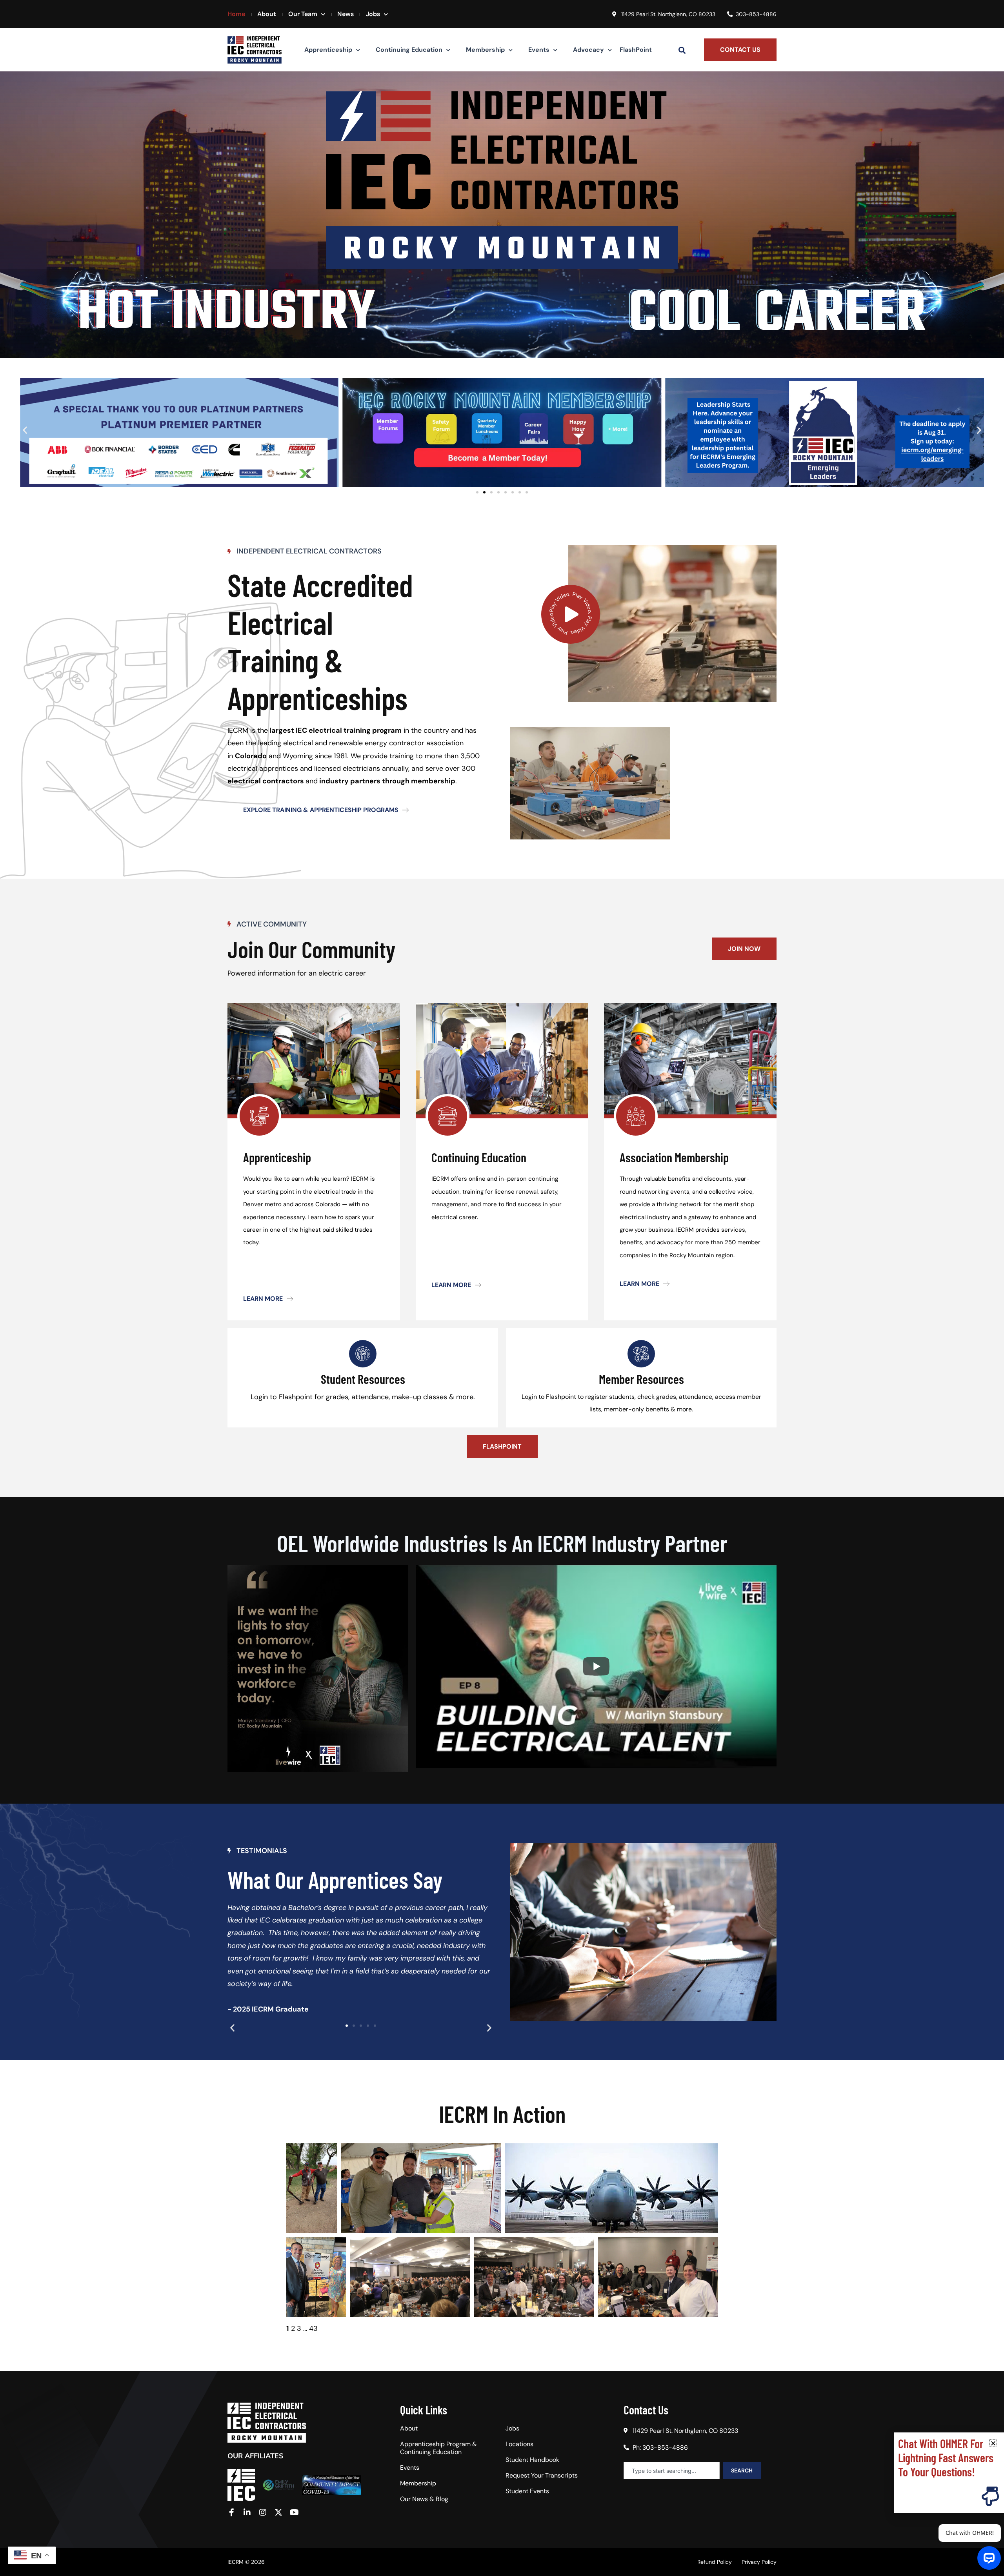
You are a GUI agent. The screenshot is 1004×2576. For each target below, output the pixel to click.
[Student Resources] (363, 1354)
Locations (519, 2444)
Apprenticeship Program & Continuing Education (438, 2448)
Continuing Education (409, 50)
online (477, 1179)
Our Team (303, 14)
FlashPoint (636, 50)
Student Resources (363, 1379)
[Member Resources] (641, 1354)
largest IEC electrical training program (335, 730)
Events (539, 50)
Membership (485, 50)
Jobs (373, 14)
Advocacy (588, 50)
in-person (513, 1179)
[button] (682, 50)
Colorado (251, 756)
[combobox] (672, 2470)
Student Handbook (532, 2460)
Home (236, 14)
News (346, 14)
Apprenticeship (328, 50)
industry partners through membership (387, 781)
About (267, 14)
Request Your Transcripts (542, 2476)
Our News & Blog (424, 2499)
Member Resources (641, 1379)
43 (313, 2328)
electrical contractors (266, 781)
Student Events (527, 2491)
